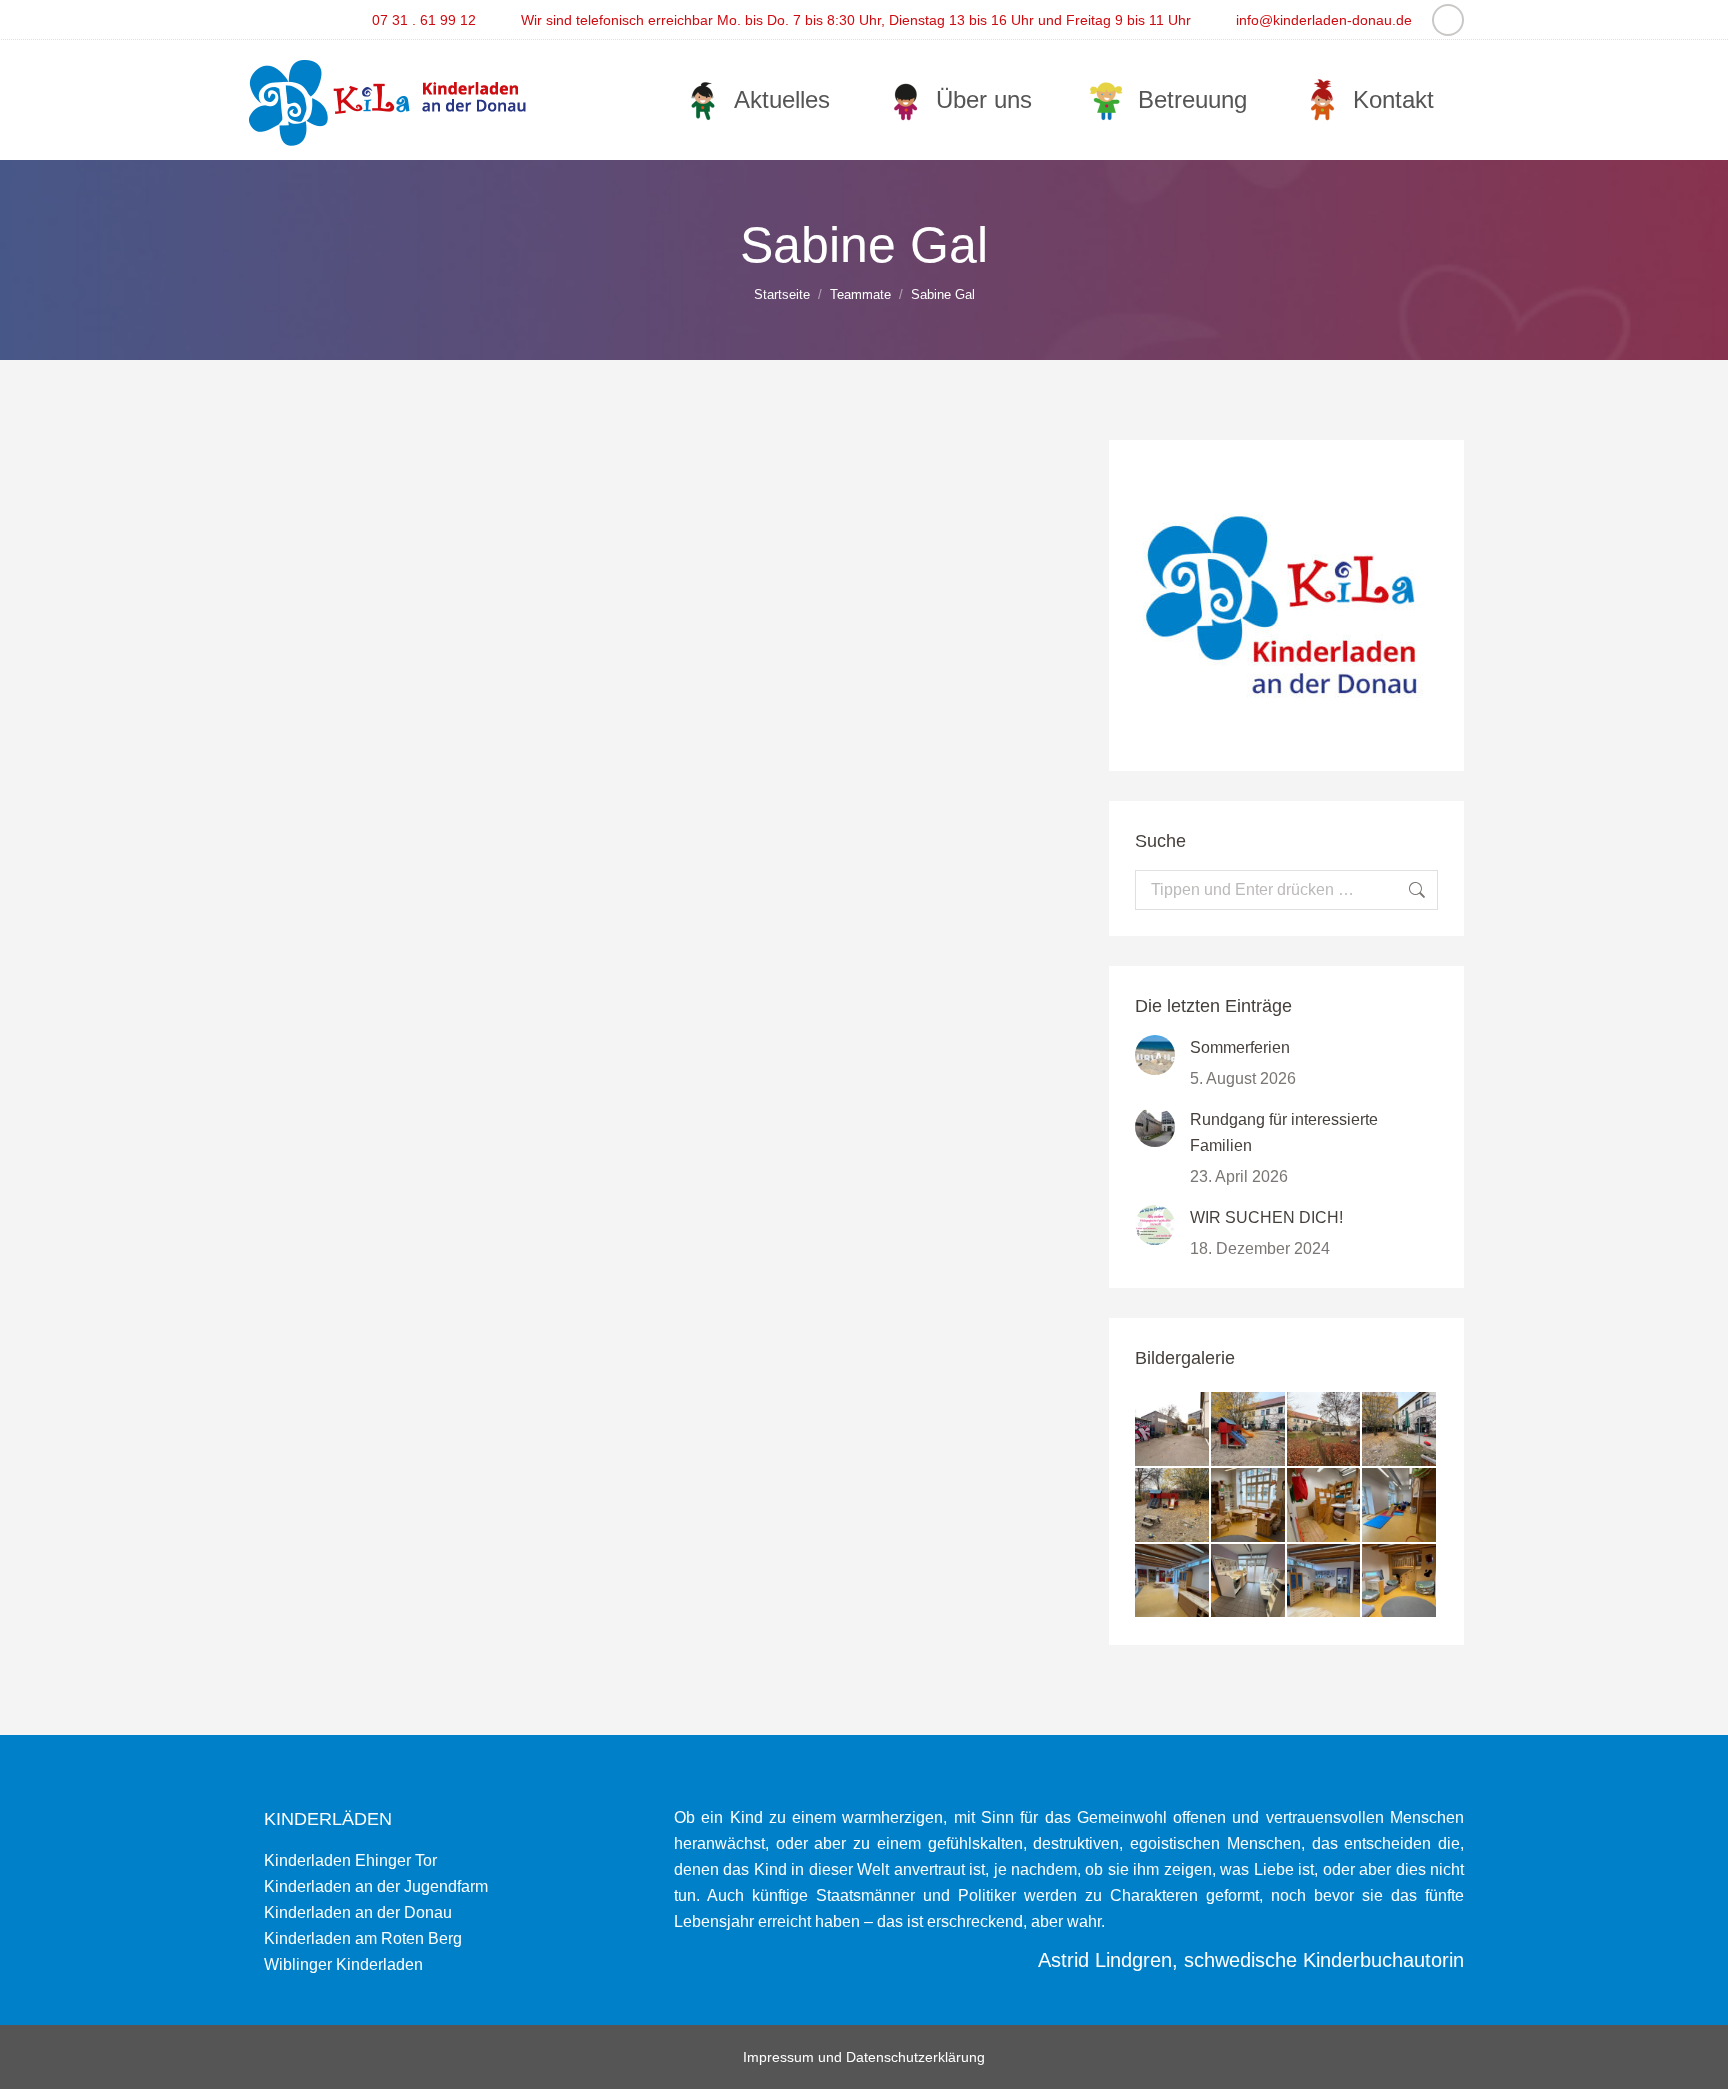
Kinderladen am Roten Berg (363, 1938)
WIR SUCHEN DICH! (1266, 1217)
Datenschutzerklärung (915, 2057)
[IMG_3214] (1173, 1430)
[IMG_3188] (1325, 1506)
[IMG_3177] (1400, 1506)
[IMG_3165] (1400, 1582)
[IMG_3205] (1325, 1430)
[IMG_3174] (1173, 1582)
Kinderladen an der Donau (358, 1912)
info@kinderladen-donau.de (1324, 20)
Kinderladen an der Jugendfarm (376, 1886)
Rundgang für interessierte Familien (1284, 1132)
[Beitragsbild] (1155, 1055)
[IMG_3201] (1400, 1430)
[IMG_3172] (1249, 1582)
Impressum (778, 2057)
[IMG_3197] (1249, 1506)
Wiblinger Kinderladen (343, 1964)
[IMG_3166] (1325, 1582)
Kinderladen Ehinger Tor (350, 1860)
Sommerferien (1240, 1047)
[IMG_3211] (1249, 1430)
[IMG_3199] (1173, 1506)
